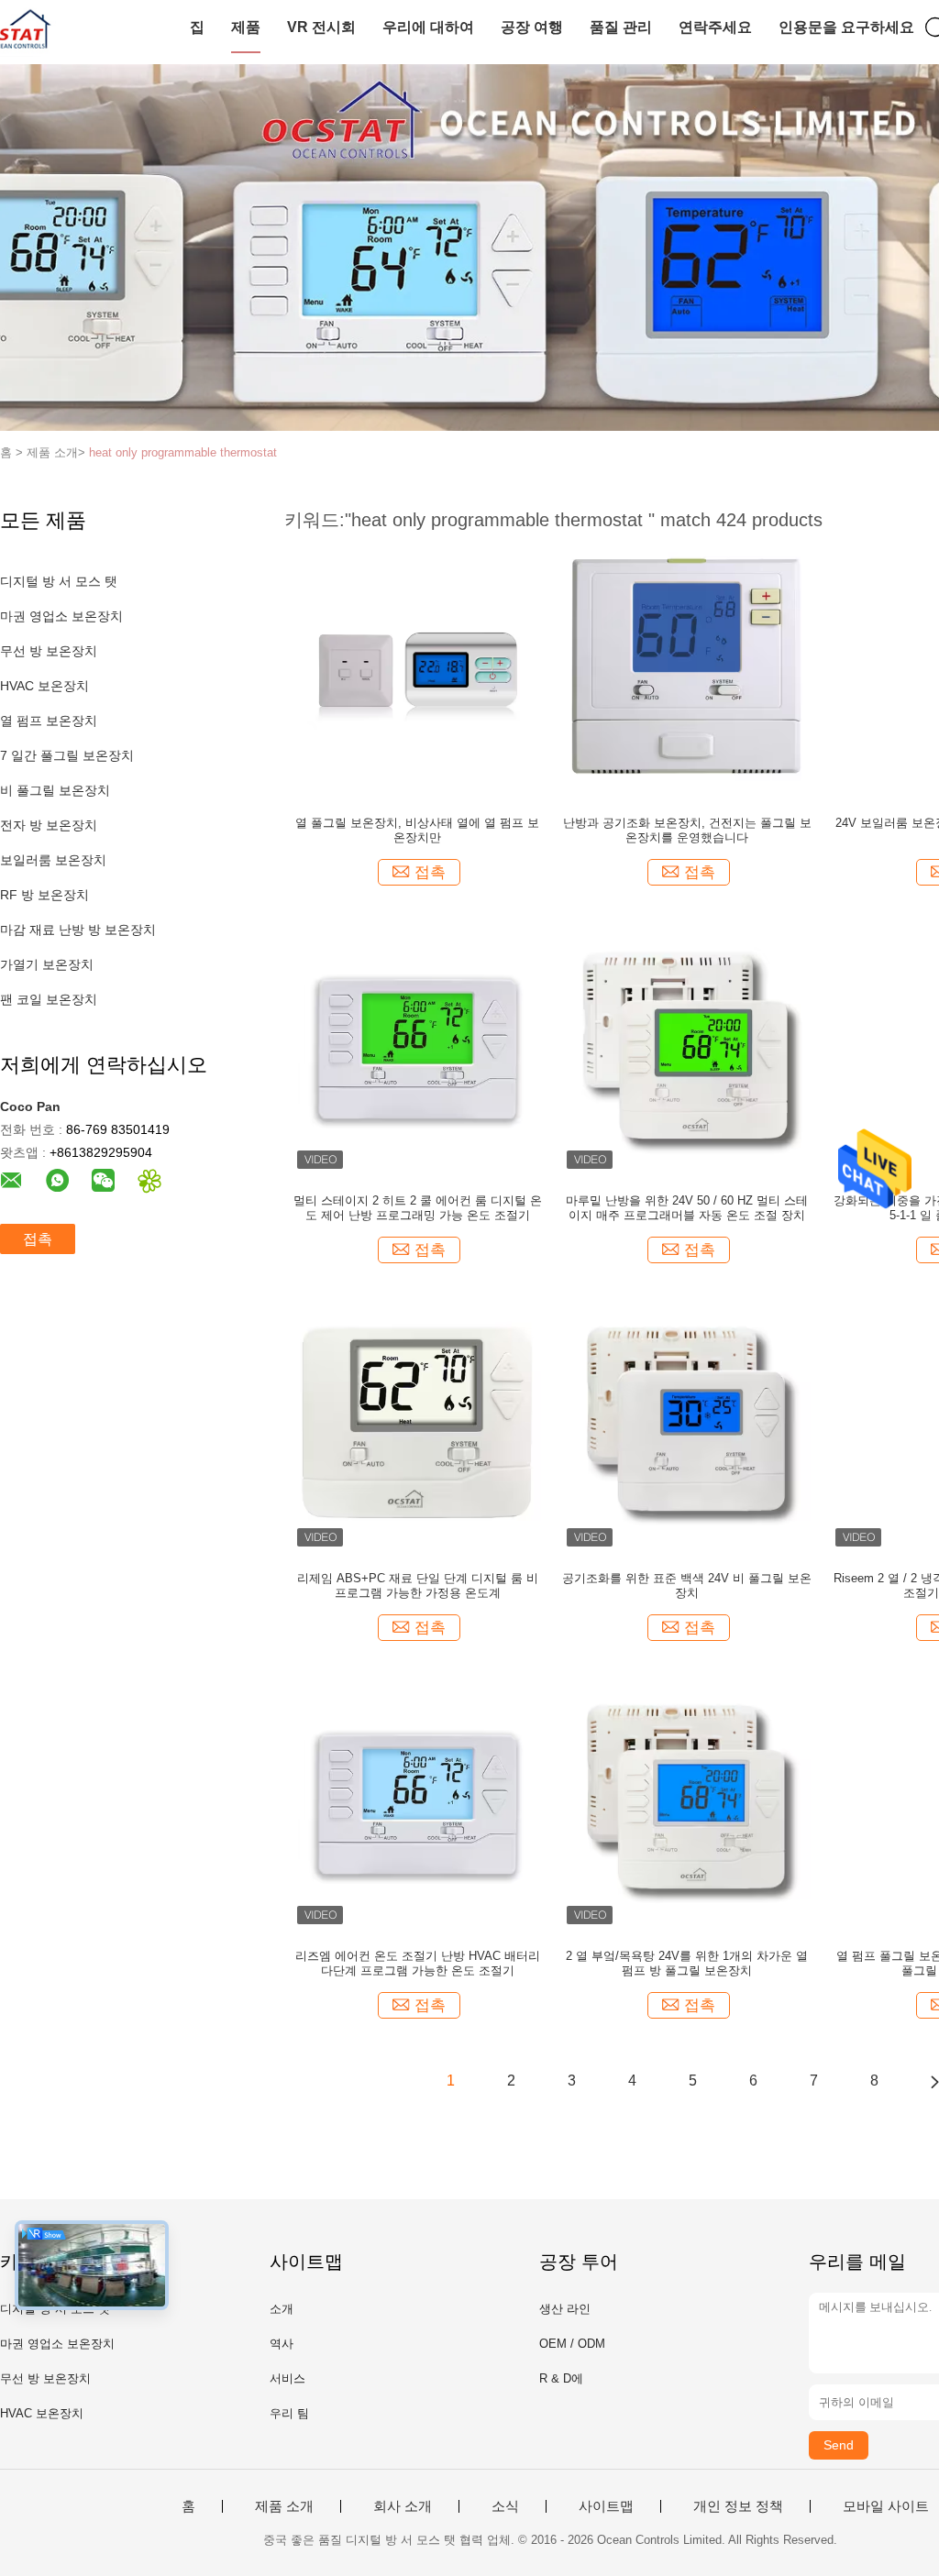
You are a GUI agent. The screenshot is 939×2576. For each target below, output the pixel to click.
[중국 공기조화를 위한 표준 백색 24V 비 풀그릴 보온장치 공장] (687, 1426)
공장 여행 (532, 27)
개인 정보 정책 (738, 2506)
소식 (505, 2506)
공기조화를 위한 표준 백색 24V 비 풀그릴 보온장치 (687, 1585)
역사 (282, 2344)
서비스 (287, 2378)
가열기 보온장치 (47, 964)
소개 (282, 2309)
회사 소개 (403, 2506)
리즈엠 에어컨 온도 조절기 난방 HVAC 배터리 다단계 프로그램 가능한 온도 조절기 (418, 1963)
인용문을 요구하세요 (846, 27)
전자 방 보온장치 (49, 825)
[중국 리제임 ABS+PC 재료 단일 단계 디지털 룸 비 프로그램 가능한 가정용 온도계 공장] (417, 1426)
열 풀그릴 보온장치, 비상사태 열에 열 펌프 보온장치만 (417, 830)
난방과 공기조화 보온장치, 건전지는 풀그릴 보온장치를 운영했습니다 (687, 830)
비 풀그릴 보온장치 (55, 790)
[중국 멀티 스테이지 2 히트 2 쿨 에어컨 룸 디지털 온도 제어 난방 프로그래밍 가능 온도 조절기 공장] (417, 1048)
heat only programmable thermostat (183, 452)
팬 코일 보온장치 (49, 999)
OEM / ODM (572, 2344)
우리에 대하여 (428, 27)
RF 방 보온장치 (44, 895)
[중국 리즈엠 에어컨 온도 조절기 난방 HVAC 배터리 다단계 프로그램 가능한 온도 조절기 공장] (417, 1803)
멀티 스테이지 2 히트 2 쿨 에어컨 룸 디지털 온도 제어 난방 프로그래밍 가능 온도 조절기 (418, 1208)
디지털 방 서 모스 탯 (59, 581)
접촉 (38, 1239)
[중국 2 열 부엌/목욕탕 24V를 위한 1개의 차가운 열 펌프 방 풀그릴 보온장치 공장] (687, 1803)
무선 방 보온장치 (49, 651)
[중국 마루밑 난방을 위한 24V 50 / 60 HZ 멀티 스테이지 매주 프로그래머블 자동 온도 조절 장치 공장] (687, 1048)
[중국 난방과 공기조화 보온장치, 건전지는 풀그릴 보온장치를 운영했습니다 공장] (687, 670)
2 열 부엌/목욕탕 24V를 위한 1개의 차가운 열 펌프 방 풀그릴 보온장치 (687, 1963)
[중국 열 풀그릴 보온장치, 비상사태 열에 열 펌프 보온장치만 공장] (417, 670)
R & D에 (561, 2378)
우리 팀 (289, 2413)
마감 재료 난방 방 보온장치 (78, 930)
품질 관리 (621, 27)
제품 (246, 27)
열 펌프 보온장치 (49, 721)
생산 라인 (565, 2309)
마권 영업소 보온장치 (61, 616)
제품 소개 (284, 2506)
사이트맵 (606, 2506)
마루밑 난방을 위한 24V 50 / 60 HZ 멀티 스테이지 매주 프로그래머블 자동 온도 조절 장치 (687, 1208)
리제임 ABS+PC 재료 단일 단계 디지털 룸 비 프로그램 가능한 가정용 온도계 (418, 1585)
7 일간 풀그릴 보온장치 (67, 755)
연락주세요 (715, 27)
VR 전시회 (321, 27)
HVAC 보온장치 (44, 686)
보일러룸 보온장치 (53, 860)
